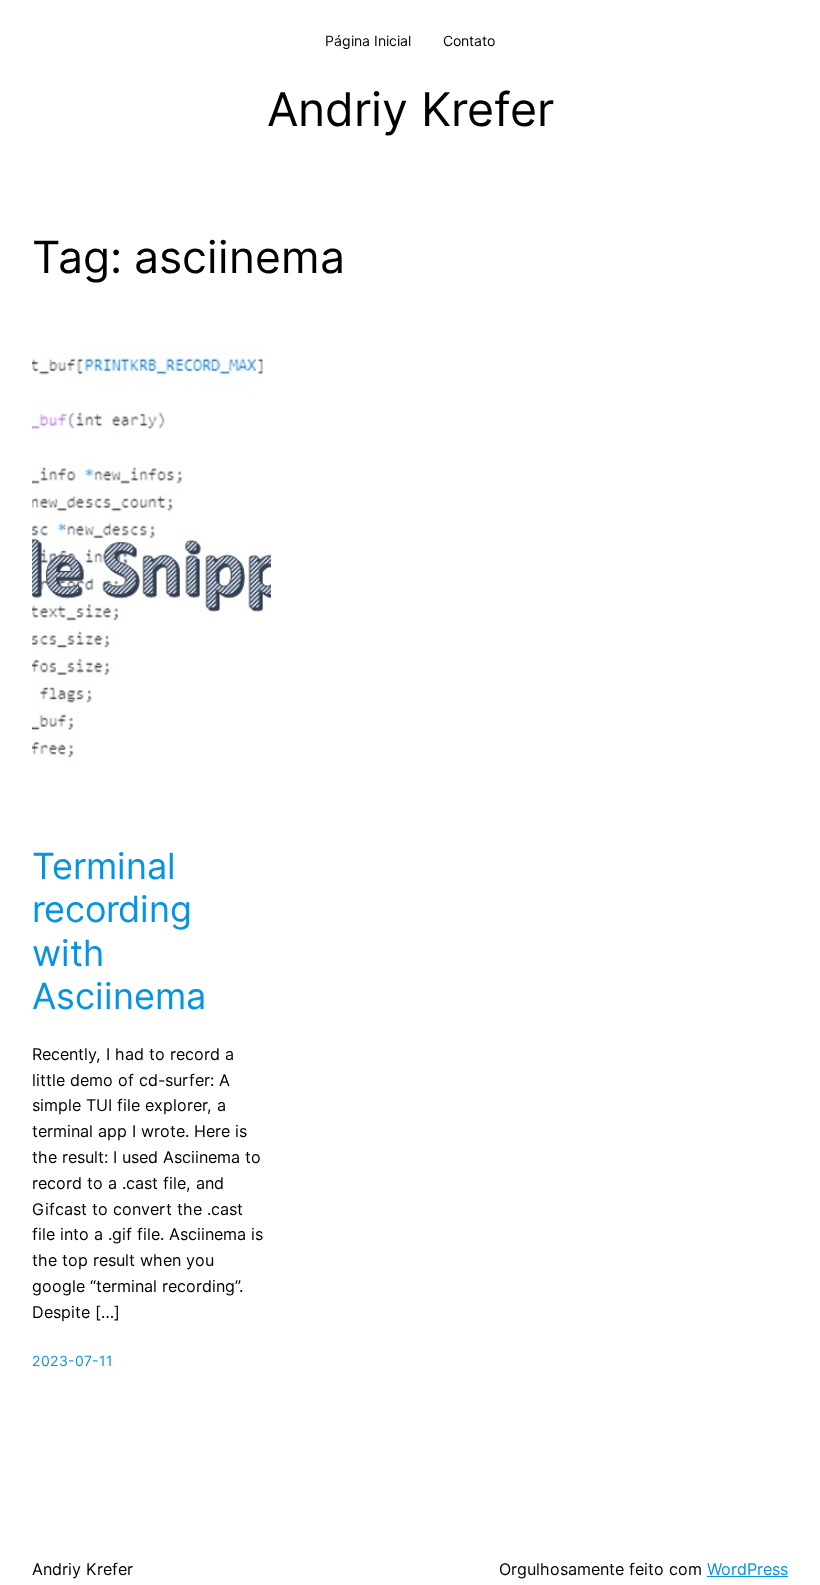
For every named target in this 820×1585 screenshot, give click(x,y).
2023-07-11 (72, 1360)
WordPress (747, 1569)
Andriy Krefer (410, 109)
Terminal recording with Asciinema (119, 931)
